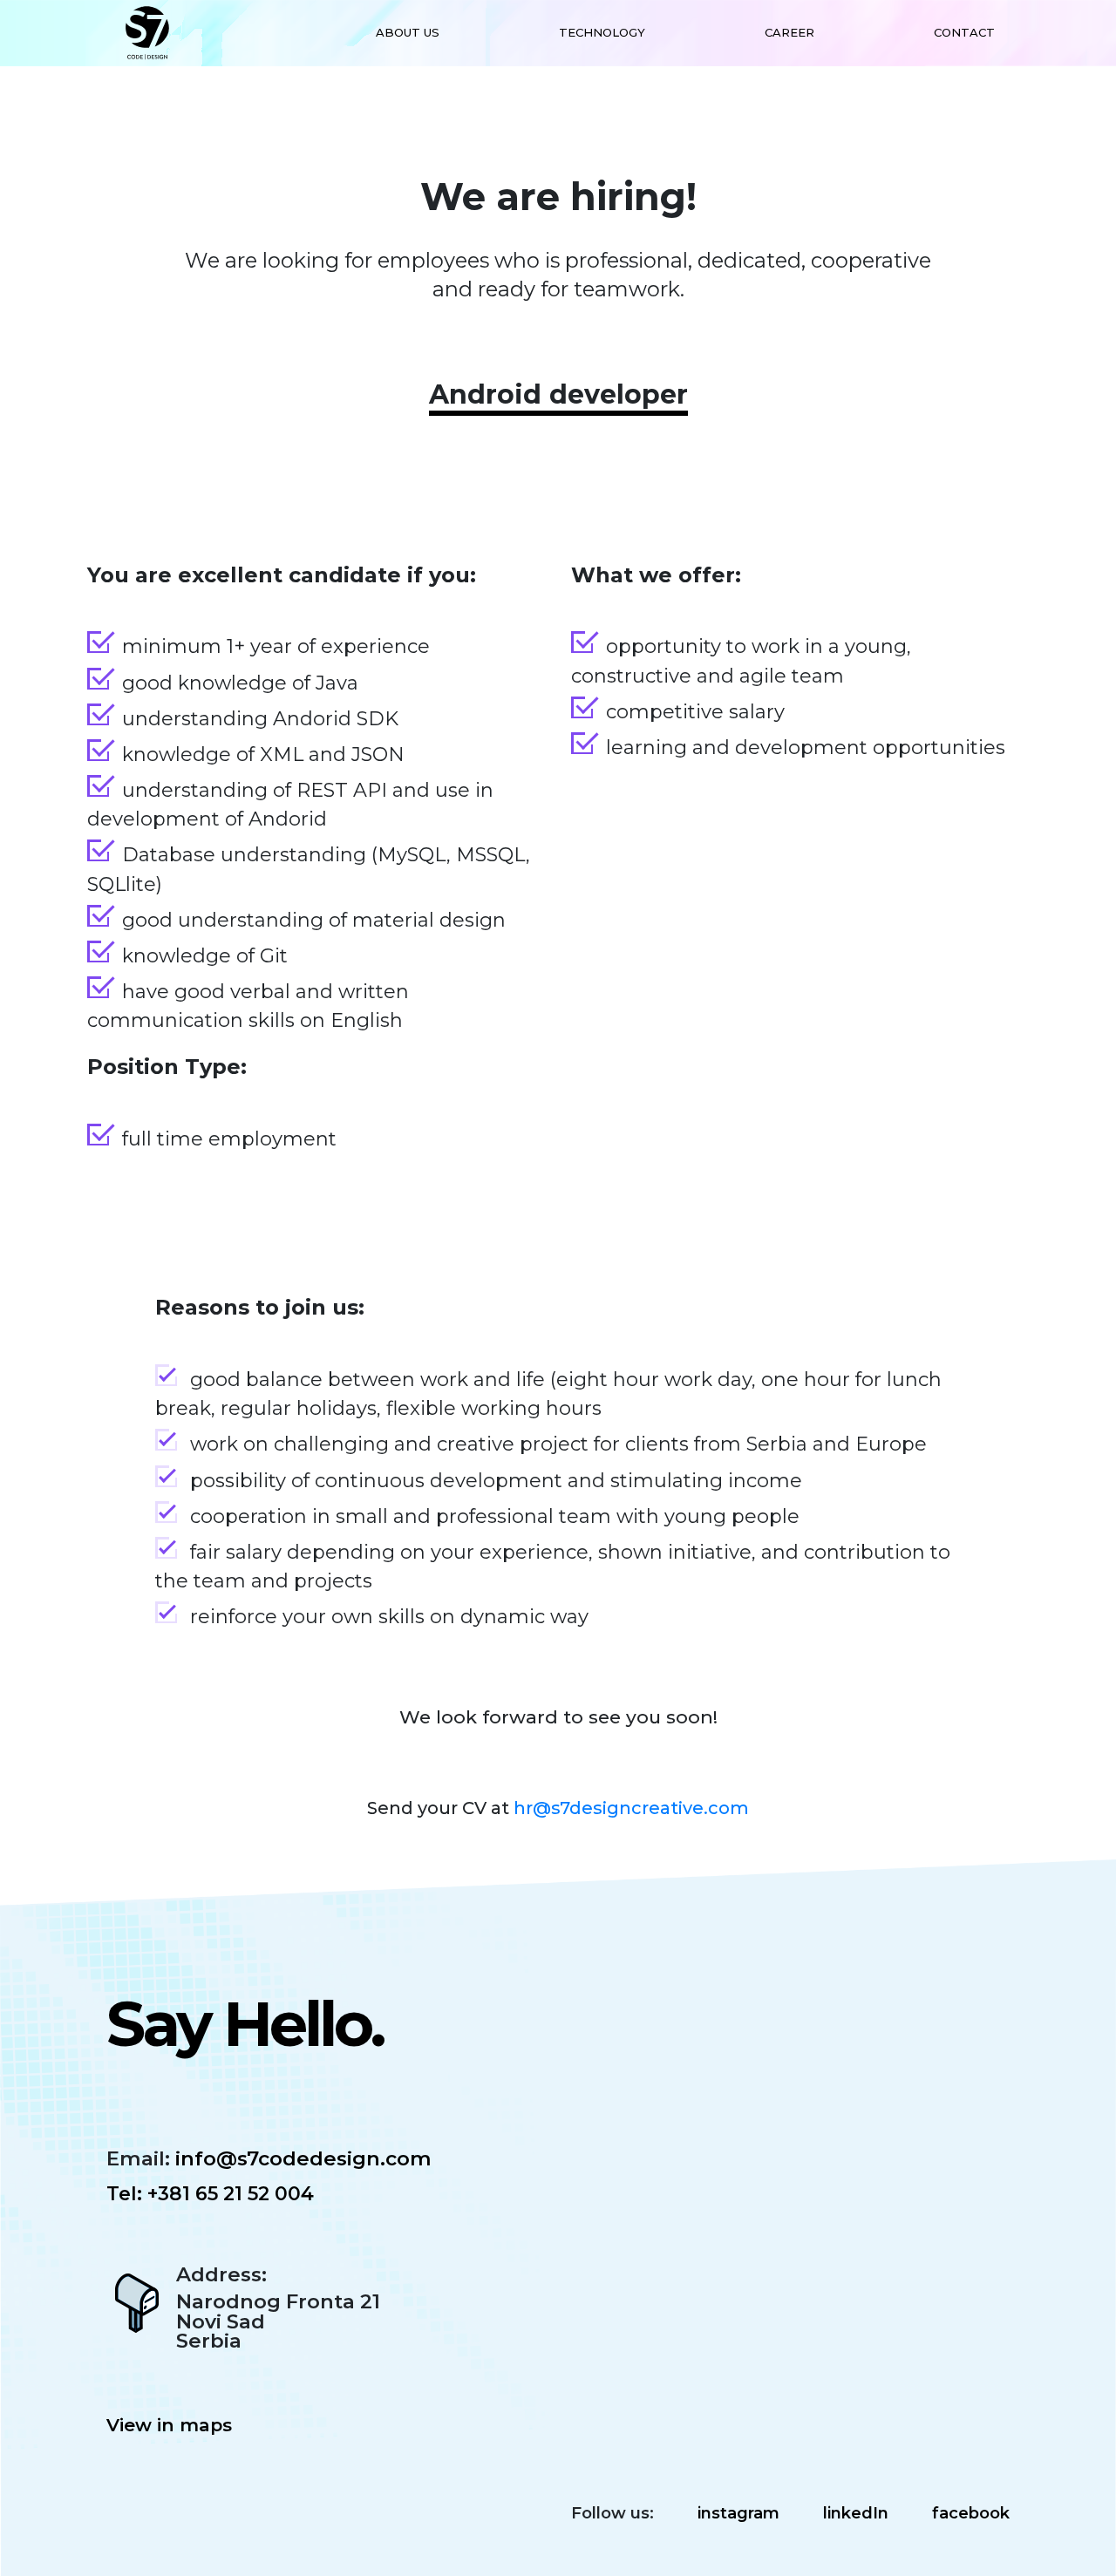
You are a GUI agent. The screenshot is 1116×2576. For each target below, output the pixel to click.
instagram (738, 2513)
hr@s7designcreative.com (631, 1808)
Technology (602, 32)
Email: (138, 2159)
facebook (971, 2513)
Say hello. (245, 2024)
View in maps (169, 2425)
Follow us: (612, 2513)
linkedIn (856, 2513)
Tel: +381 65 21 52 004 (210, 2194)
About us (408, 32)
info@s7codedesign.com (301, 2158)
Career (789, 32)
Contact (964, 32)
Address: (221, 2275)
